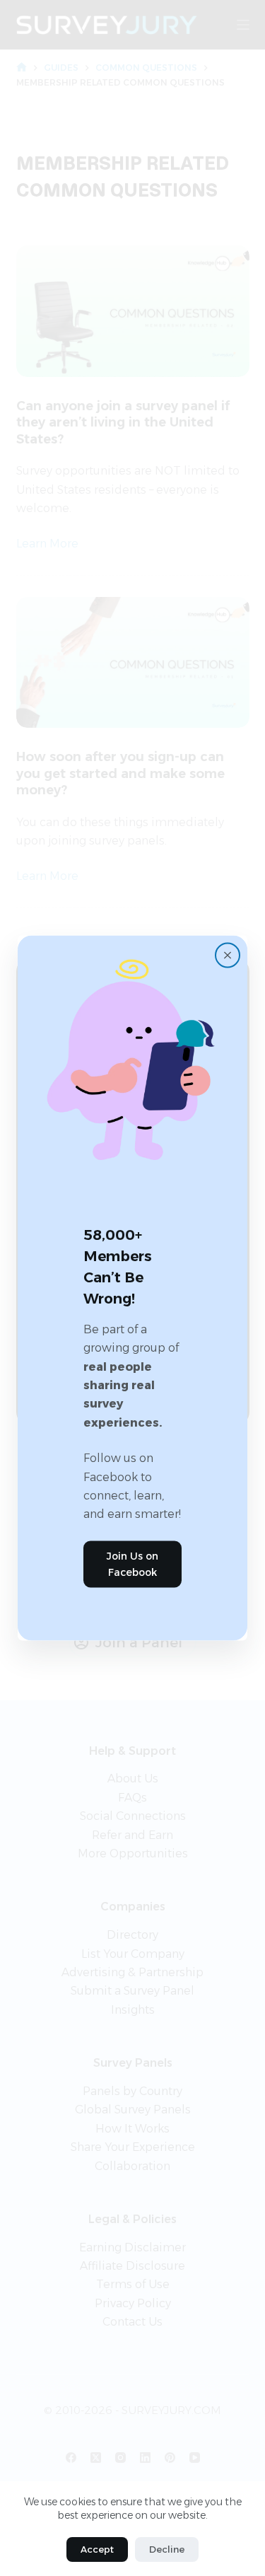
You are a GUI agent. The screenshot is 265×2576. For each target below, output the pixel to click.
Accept (97, 2549)
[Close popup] (228, 956)
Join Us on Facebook (132, 1563)
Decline (167, 2549)
